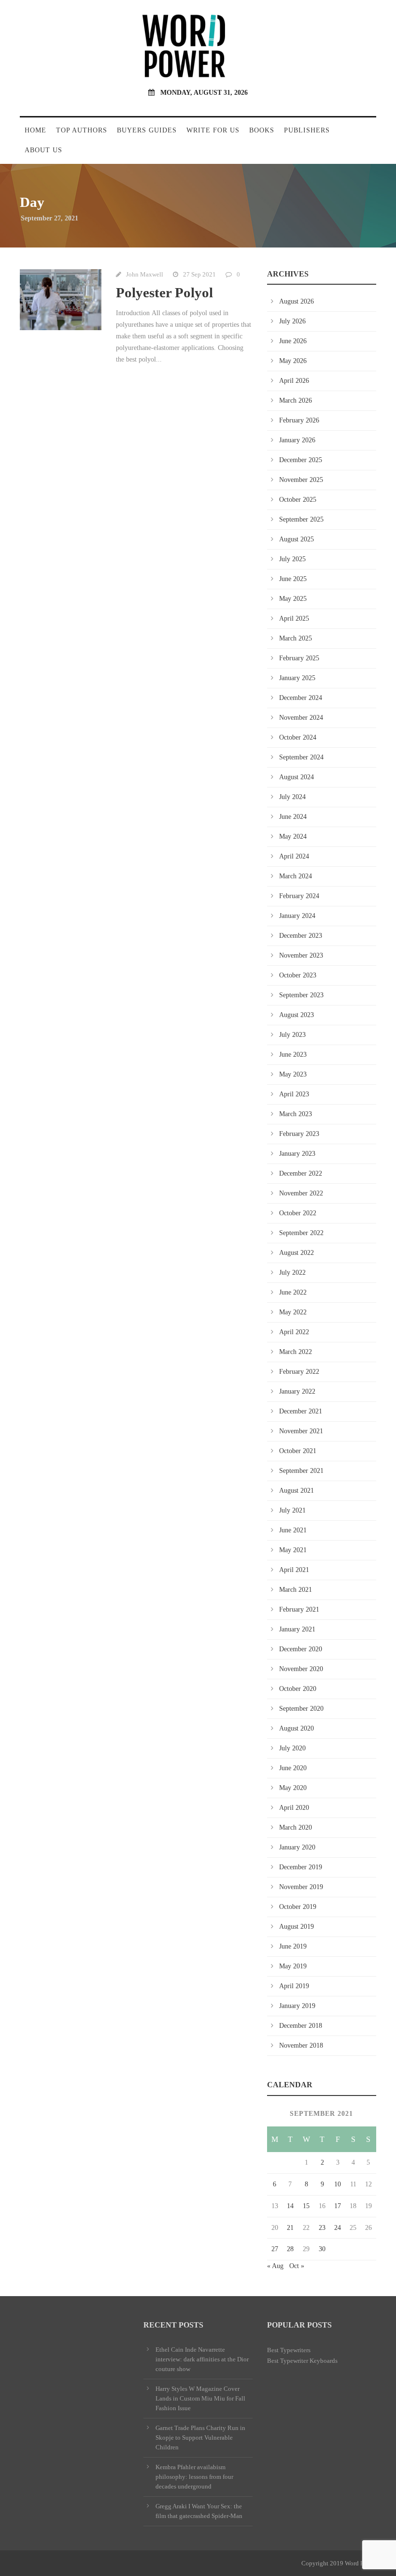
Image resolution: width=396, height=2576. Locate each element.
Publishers (307, 130)
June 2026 (293, 341)
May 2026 (293, 361)
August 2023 (297, 1015)
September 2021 (301, 1471)
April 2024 (294, 856)
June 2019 (293, 1946)
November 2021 (301, 1431)
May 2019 (293, 1966)
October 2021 (298, 1451)
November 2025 (301, 480)
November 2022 (301, 1193)
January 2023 (297, 1154)
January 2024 (297, 916)
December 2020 (301, 1649)
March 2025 (296, 638)
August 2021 (297, 1491)
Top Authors (82, 130)
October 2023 (298, 975)
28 (290, 2249)
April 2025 (294, 619)
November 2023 (301, 955)
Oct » (297, 2266)
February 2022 (299, 1372)
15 (306, 2206)
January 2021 (297, 1629)
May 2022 (293, 1312)
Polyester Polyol (164, 292)
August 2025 (297, 539)
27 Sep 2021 (199, 274)
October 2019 (298, 1907)
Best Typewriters (289, 2350)
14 (290, 2206)
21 (290, 2228)
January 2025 (297, 678)
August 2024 (297, 777)
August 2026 (297, 301)
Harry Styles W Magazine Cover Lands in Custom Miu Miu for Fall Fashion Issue (200, 2398)
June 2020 (293, 1768)
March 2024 (296, 876)
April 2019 (294, 1986)
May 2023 (293, 1074)
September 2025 (301, 519)
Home (35, 130)
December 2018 (301, 2026)
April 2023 (294, 1094)
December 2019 (301, 1867)
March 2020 (296, 1827)
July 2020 (292, 1748)
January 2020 (297, 1847)
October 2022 (298, 1213)
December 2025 (301, 460)
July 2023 (292, 1035)
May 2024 (293, 837)
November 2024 (301, 718)
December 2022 (301, 1173)
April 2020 (294, 1808)
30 (322, 2249)
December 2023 (301, 936)
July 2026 (292, 321)
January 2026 (297, 440)
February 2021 (299, 1609)
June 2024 (293, 817)
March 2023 (296, 1114)
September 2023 (301, 995)
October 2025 (298, 500)
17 (338, 2206)
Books (262, 130)
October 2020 (298, 1689)
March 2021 (296, 1590)
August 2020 (297, 1728)
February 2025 (299, 658)
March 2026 (296, 400)
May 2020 (293, 1788)
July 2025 (292, 559)
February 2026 (299, 420)
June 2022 (293, 1292)
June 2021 (293, 1530)
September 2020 (301, 1709)
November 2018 (301, 2045)
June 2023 (293, 1055)
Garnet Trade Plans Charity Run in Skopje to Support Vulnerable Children (200, 2438)
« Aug (275, 2266)
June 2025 (293, 579)
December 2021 (301, 1411)
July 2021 (292, 1510)
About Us (43, 150)
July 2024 (292, 797)
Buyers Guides (147, 130)
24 (338, 2228)
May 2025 (293, 599)
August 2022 (297, 1253)
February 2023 (299, 1134)
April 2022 (294, 1332)
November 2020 (301, 1669)
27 (275, 2249)
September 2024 (301, 757)
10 (338, 2184)
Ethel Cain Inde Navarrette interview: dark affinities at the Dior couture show (202, 2359)
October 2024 (298, 737)
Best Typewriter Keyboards (302, 2361)
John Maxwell (145, 274)
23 (322, 2228)
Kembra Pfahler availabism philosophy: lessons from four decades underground (194, 2477)
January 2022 (297, 1391)
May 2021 (293, 1550)
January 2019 (297, 2006)
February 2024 (299, 896)
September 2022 (301, 1233)
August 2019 (297, 1927)
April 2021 (294, 1570)
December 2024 (301, 698)
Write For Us (213, 130)
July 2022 (292, 1273)
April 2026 (294, 381)
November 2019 (301, 1887)
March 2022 (296, 1352)
